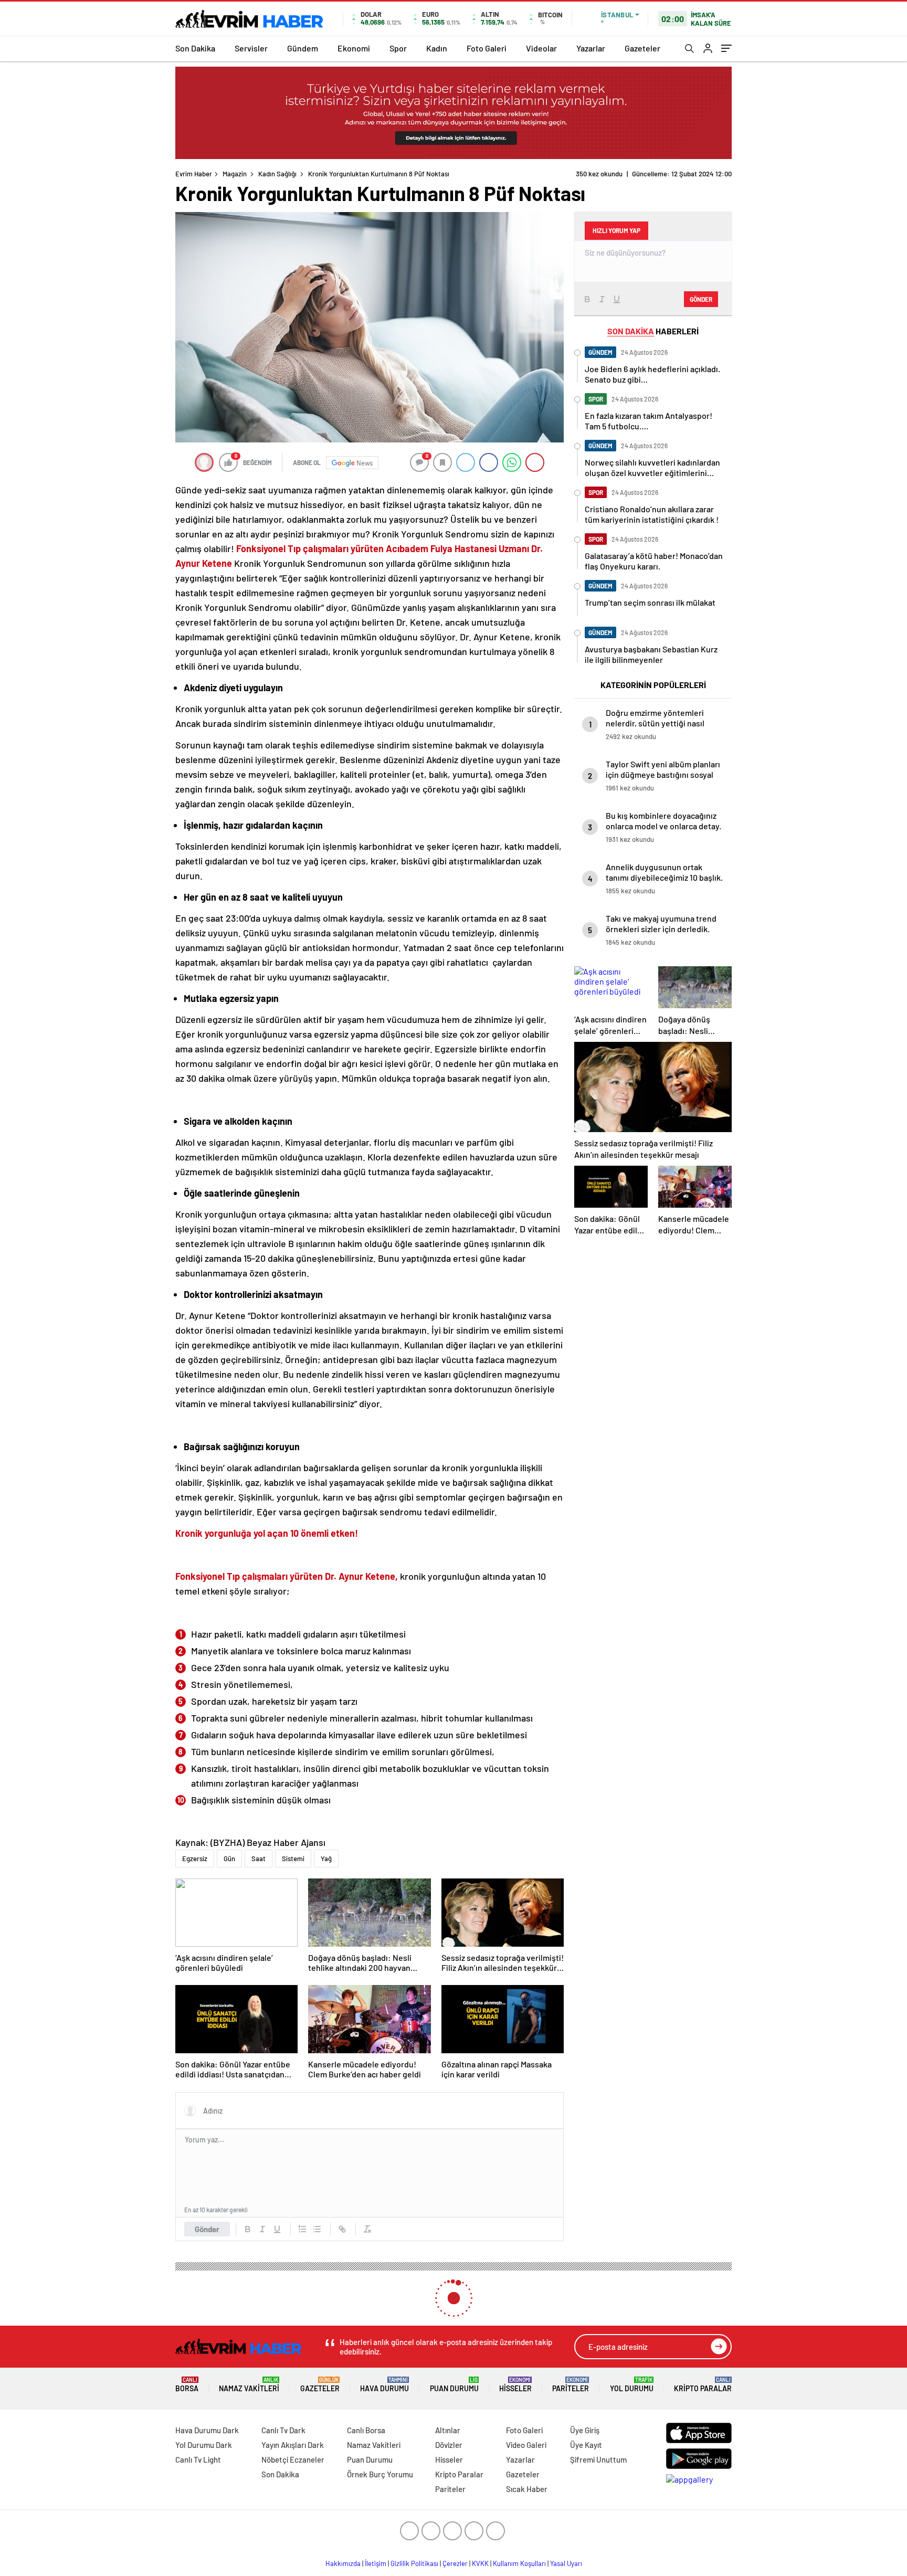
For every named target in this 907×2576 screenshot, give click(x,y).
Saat (259, 1859)
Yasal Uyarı (566, 2563)
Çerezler (455, 2563)
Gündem (303, 48)
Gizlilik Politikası (414, 2563)
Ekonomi (354, 48)
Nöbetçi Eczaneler (293, 2459)
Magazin (235, 174)
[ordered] (302, 2229)
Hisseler (515, 2385)
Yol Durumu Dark (204, 2445)
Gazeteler (642, 48)
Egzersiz (195, 1859)
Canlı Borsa (366, 2430)
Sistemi (293, 1859)
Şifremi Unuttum (598, 2459)
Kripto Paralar (703, 2385)
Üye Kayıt (586, 2445)
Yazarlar (591, 48)
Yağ (326, 1859)
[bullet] (317, 2229)
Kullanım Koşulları (519, 2563)
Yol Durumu (632, 2385)
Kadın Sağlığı (277, 174)
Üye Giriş (585, 2430)
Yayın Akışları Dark (293, 2445)
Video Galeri (526, 2445)
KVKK (480, 2563)
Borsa (187, 2385)
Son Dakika (195, 48)
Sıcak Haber (527, 2489)
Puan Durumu (454, 2385)
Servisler (251, 48)
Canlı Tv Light (198, 2459)
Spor (398, 48)
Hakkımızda (343, 2563)
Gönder (207, 2229)
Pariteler (571, 2385)
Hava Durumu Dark (207, 2430)
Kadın (437, 48)
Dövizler (449, 2445)
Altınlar (448, 2430)
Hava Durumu (384, 2385)
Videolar (541, 48)
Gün (229, 1859)
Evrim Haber (194, 174)
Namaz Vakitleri (249, 2385)
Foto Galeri (487, 48)
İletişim (376, 2563)
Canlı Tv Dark (283, 2430)
